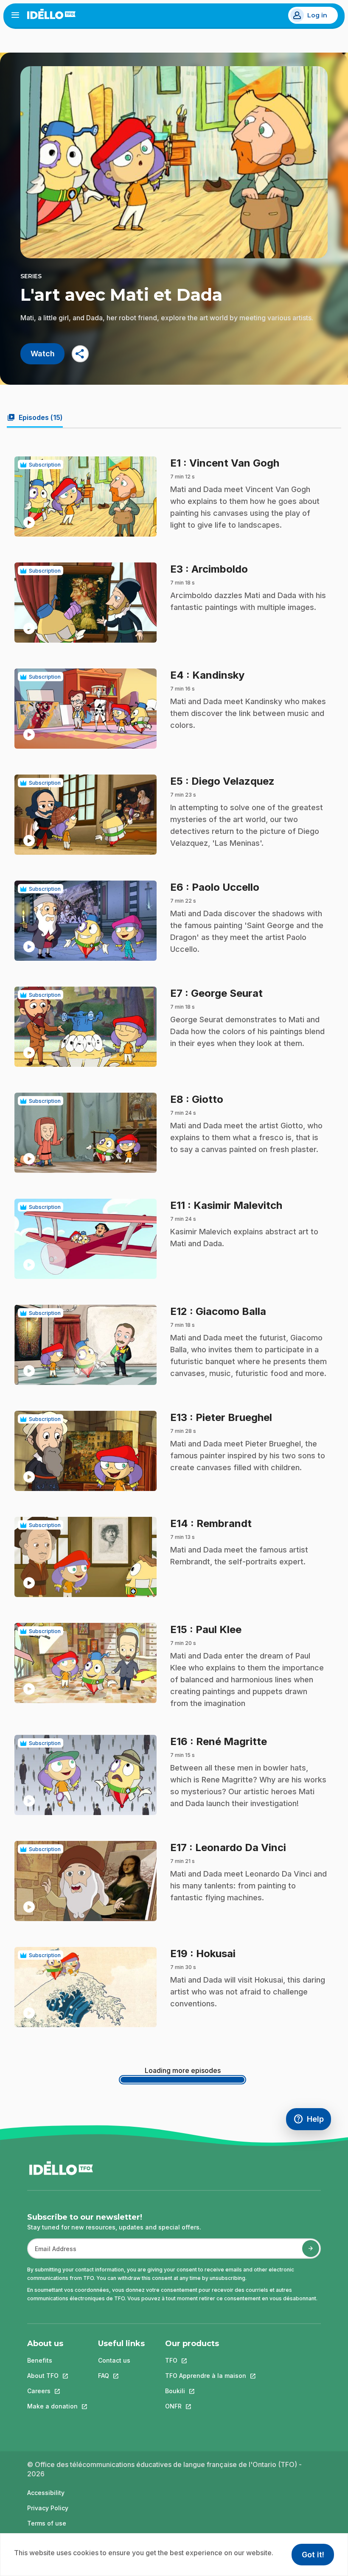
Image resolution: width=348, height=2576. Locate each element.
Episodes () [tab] (35, 417)
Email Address (52, 2253)
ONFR (206, 2406)
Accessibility (46, 2493)
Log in (317, 15)
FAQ (121, 2376)
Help (312, 2121)
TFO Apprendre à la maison (206, 2376)
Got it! (313, 2555)
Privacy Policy (48, 2508)
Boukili (206, 2391)
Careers (52, 2391)
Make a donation (52, 2406)
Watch (43, 354)
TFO (206, 2360)
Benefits (40, 2360)
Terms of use (47, 2523)
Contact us (114, 2360)
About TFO (52, 2376)
